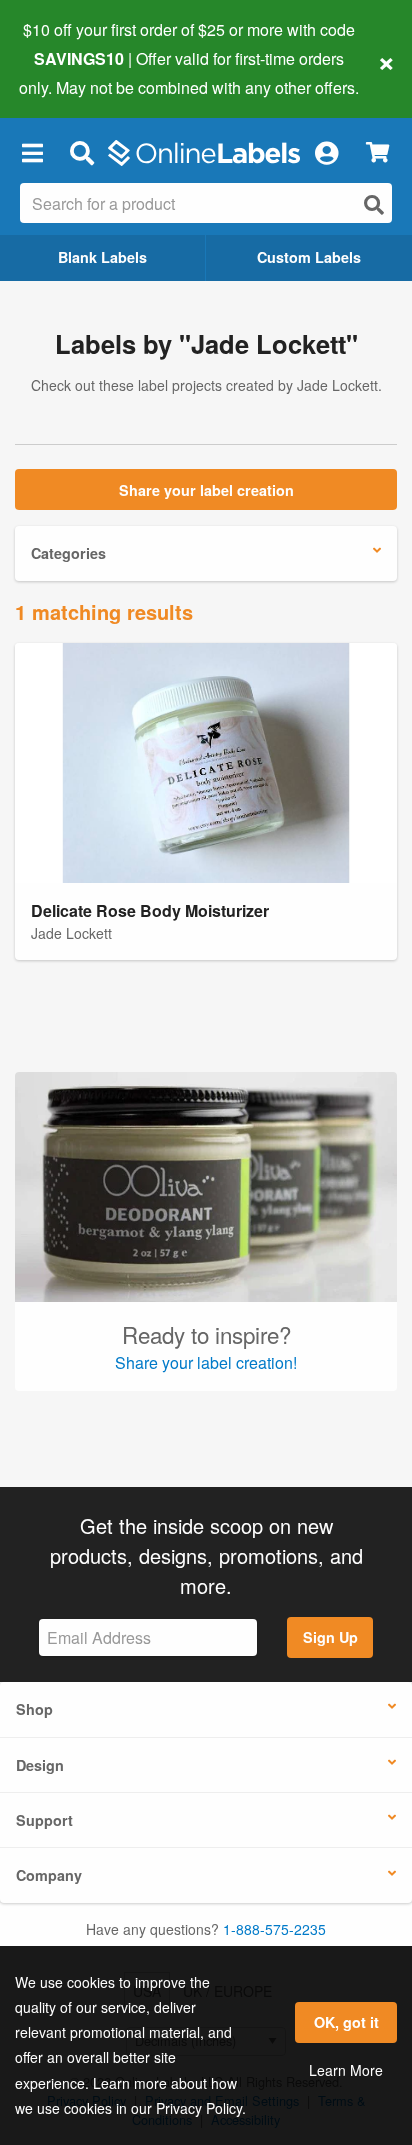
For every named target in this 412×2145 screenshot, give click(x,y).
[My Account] (326, 153)
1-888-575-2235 (274, 1929)
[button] (32, 153)
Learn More (346, 2070)
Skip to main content (72, 72)
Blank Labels (102, 257)
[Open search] (374, 204)
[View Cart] (377, 152)
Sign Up (330, 1637)
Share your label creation (206, 490)
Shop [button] (34, 1709)
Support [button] (44, 1820)
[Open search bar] (81, 153)
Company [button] (49, 1875)
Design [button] (40, 1765)
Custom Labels (309, 257)
